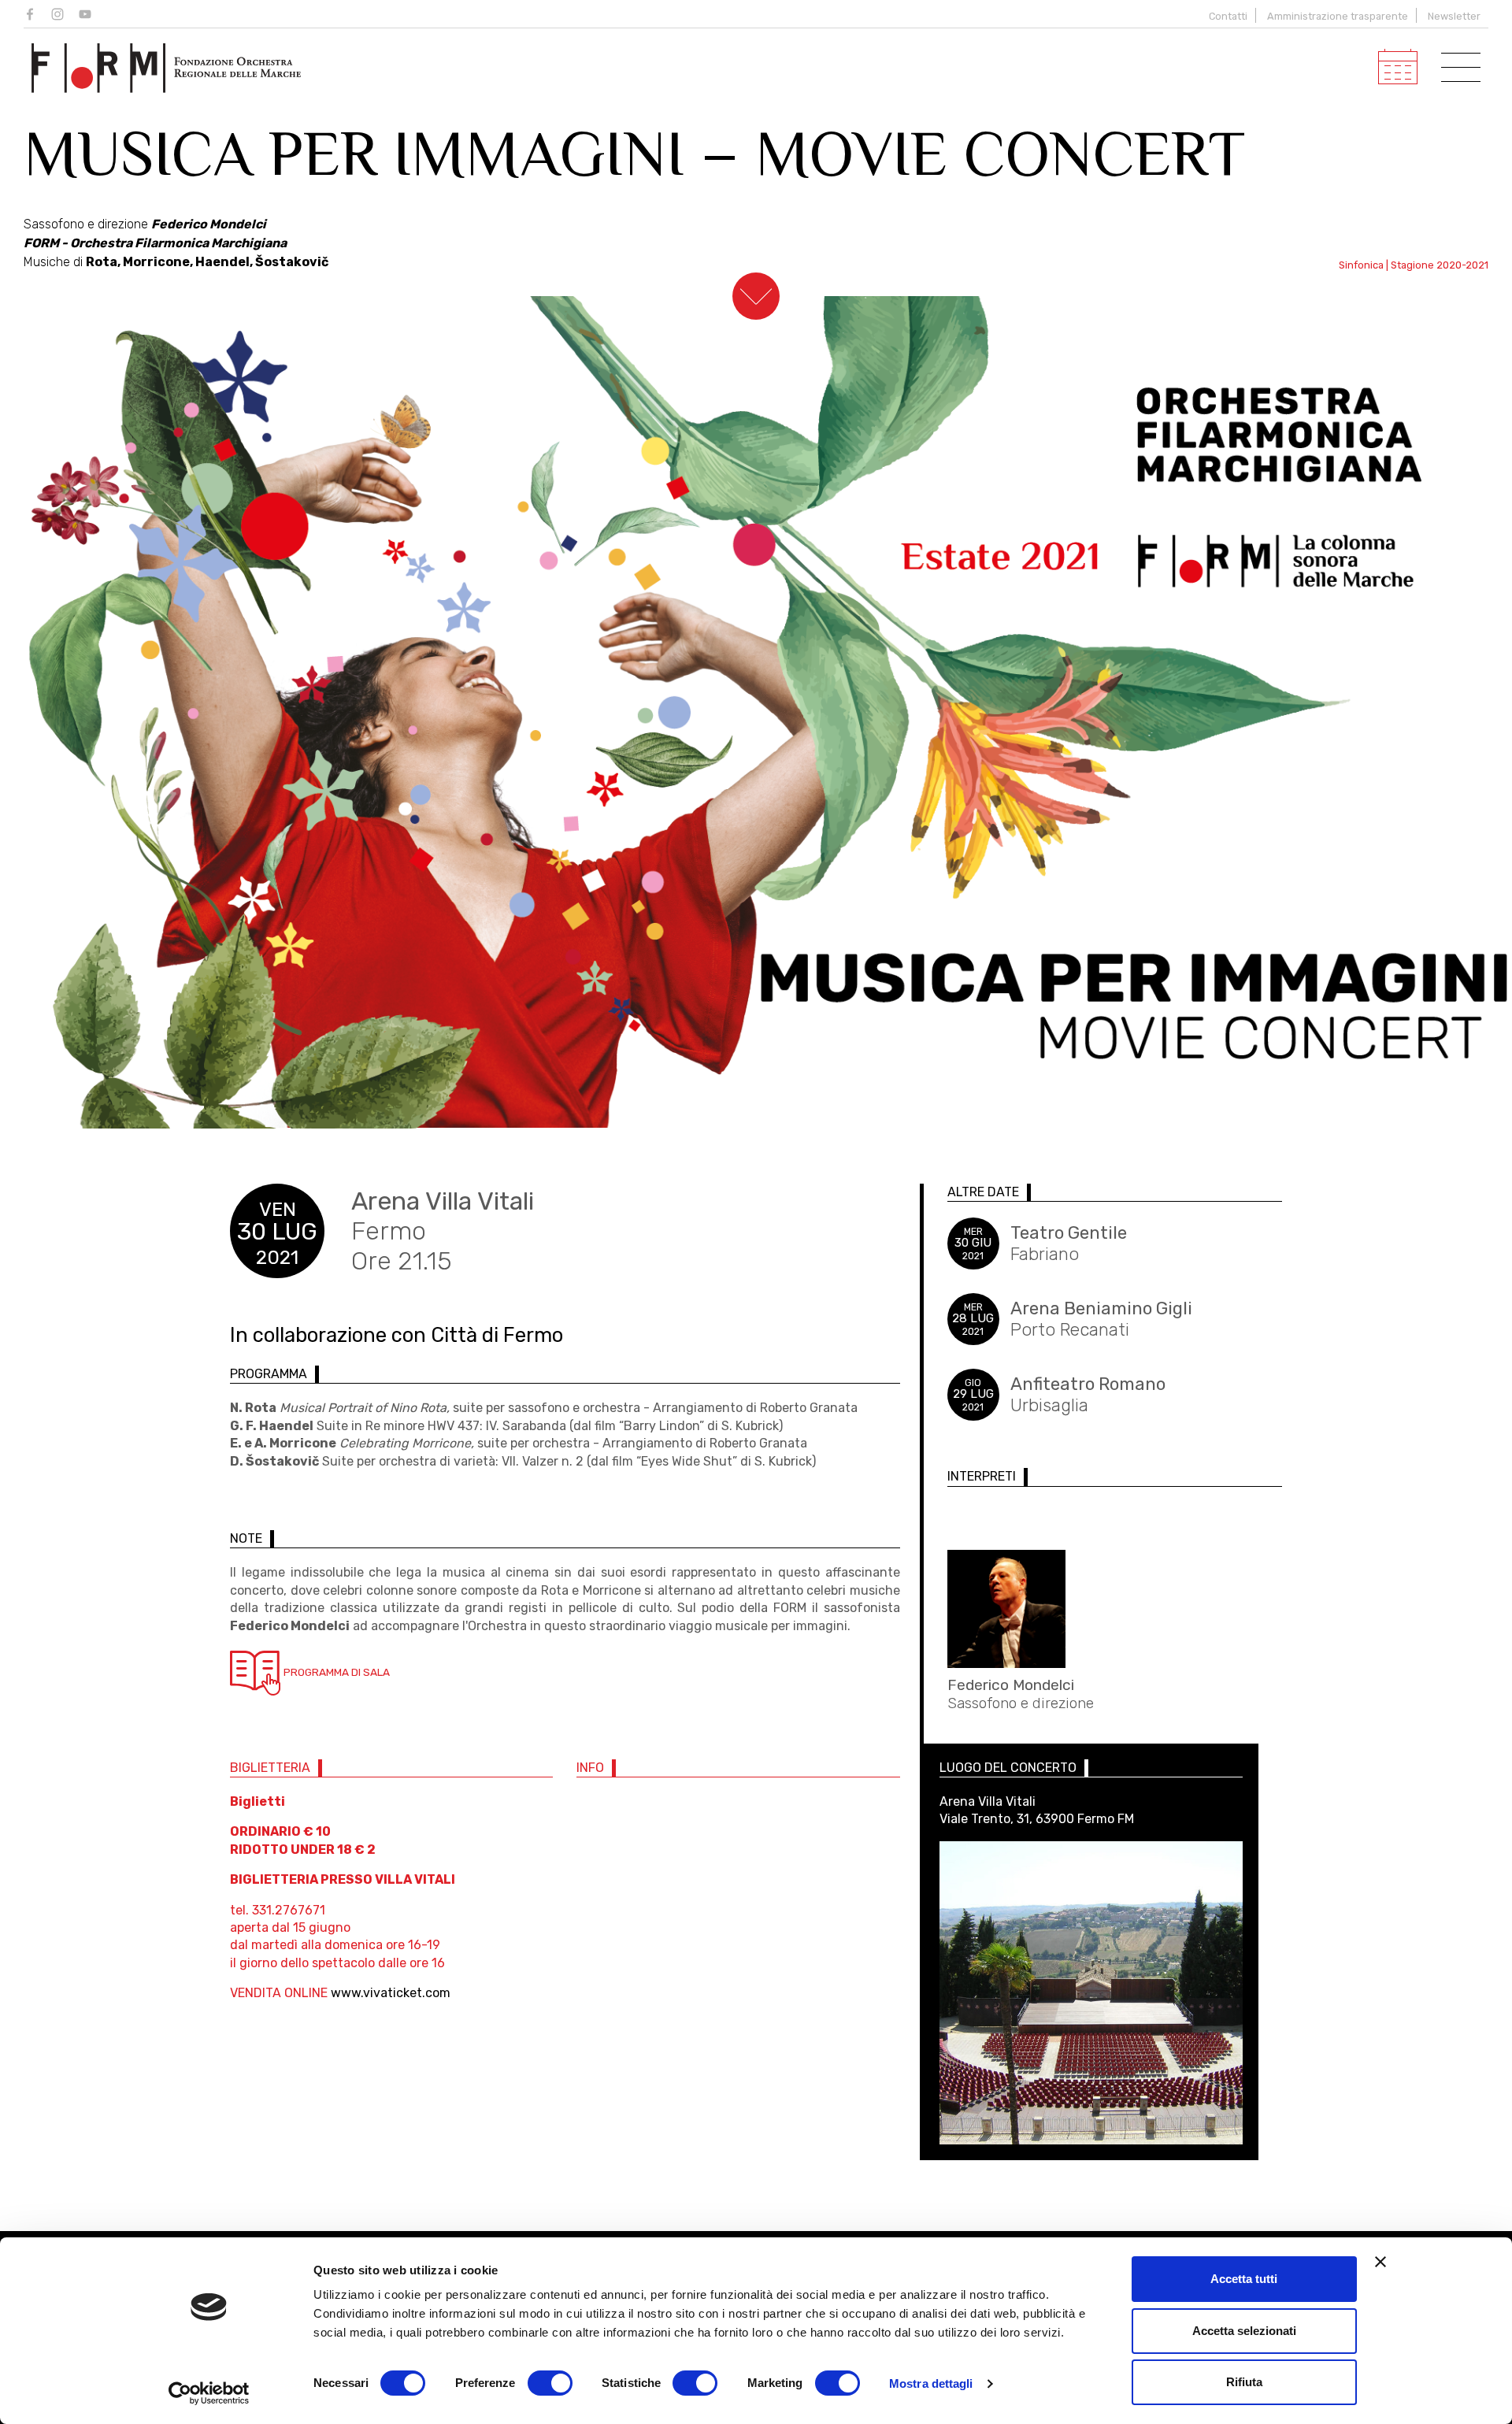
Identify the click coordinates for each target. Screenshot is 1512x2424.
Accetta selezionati (1244, 2331)
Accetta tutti (1244, 2279)
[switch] (550, 2383)
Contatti (1228, 16)
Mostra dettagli (931, 2383)
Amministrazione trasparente (1338, 16)
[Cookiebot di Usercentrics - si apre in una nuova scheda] (209, 2393)
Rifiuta (1244, 2382)
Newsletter (1454, 16)
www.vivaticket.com (391, 1993)
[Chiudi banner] (1380, 2262)
